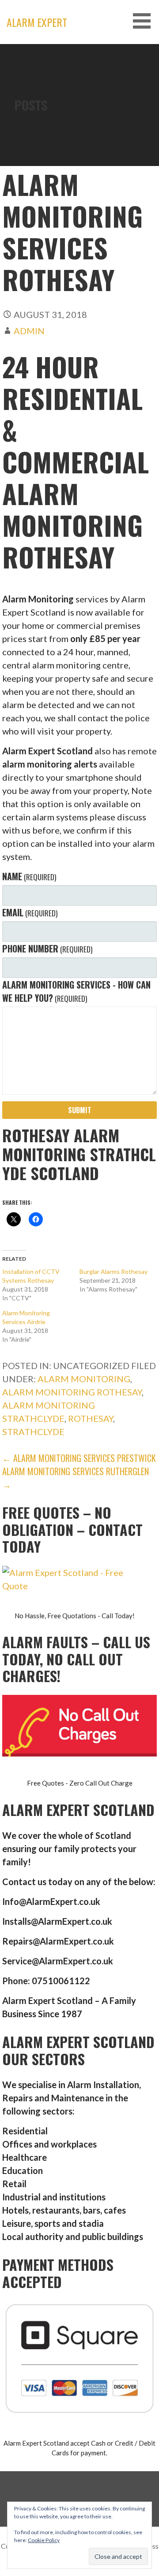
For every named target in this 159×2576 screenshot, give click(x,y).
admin (29, 331)
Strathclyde (33, 1432)
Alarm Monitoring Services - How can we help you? (76, 991)
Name (29, 876)
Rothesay (91, 1418)
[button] (145, 21)
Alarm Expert (37, 22)
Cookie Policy (44, 2540)
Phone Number (47, 948)
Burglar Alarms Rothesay (114, 1271)
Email (30, 912)
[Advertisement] (79, 128)
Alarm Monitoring (84, 1379)
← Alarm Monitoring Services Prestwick (79, 1458)
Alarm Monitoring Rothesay (72, 1392)
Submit (80, 1110)
